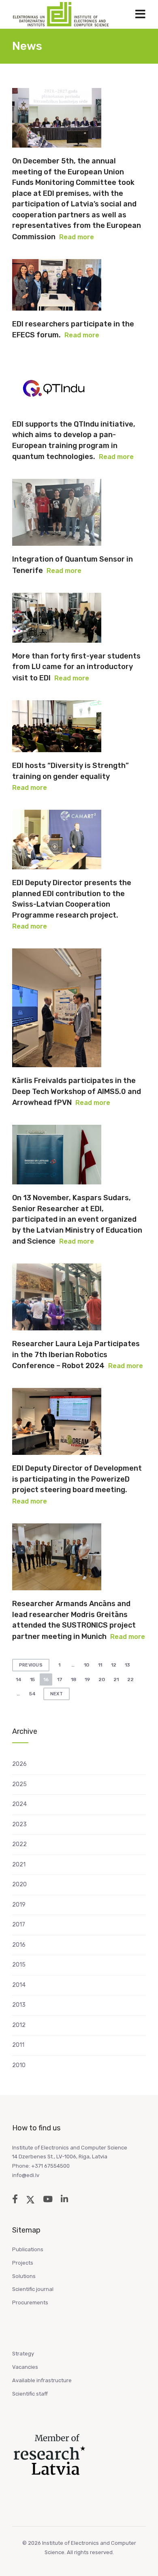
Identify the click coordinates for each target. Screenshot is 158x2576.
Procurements (30, 2303)
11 (100, 1665)
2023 (19, 1824)
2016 (19, 1945)
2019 (19, 1905)
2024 (19, 1804)
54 (32, 1694)
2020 (19, 1884)
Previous (31, 1665)
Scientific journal (33, 2289)
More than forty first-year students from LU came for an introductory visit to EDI (76, 667)
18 (74, 1679)
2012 (19, 2025)
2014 (19, 1985)
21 (116, 1679)
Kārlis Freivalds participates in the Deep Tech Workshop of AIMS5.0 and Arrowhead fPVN (77, 1092)
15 (32, 1679)
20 (102, 1679)
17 (60, 1679)
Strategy (23, 2354)
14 (19, 1679)
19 (87, 1679)
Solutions (24, 2276)
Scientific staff (30, 2394)
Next (57, 1694)
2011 (18, 2045)
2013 (19, 2005)
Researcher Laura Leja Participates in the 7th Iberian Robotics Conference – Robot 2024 (76, 1355)
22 (130, 1679)
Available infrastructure (42, 2380)
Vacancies (25, 2367)
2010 (19, 2065)
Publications (28, 2249)
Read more (77, 237)
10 (86, 1665)
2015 (19, 1965)
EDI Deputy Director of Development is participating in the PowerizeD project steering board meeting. (77, 1479)
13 (127, 1665)
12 (114, 1665)
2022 (19, 1844)
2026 (19, 1764)
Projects (23, 2263)
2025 (19, 1784)
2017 (19, 1925)
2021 (19, 1865)
